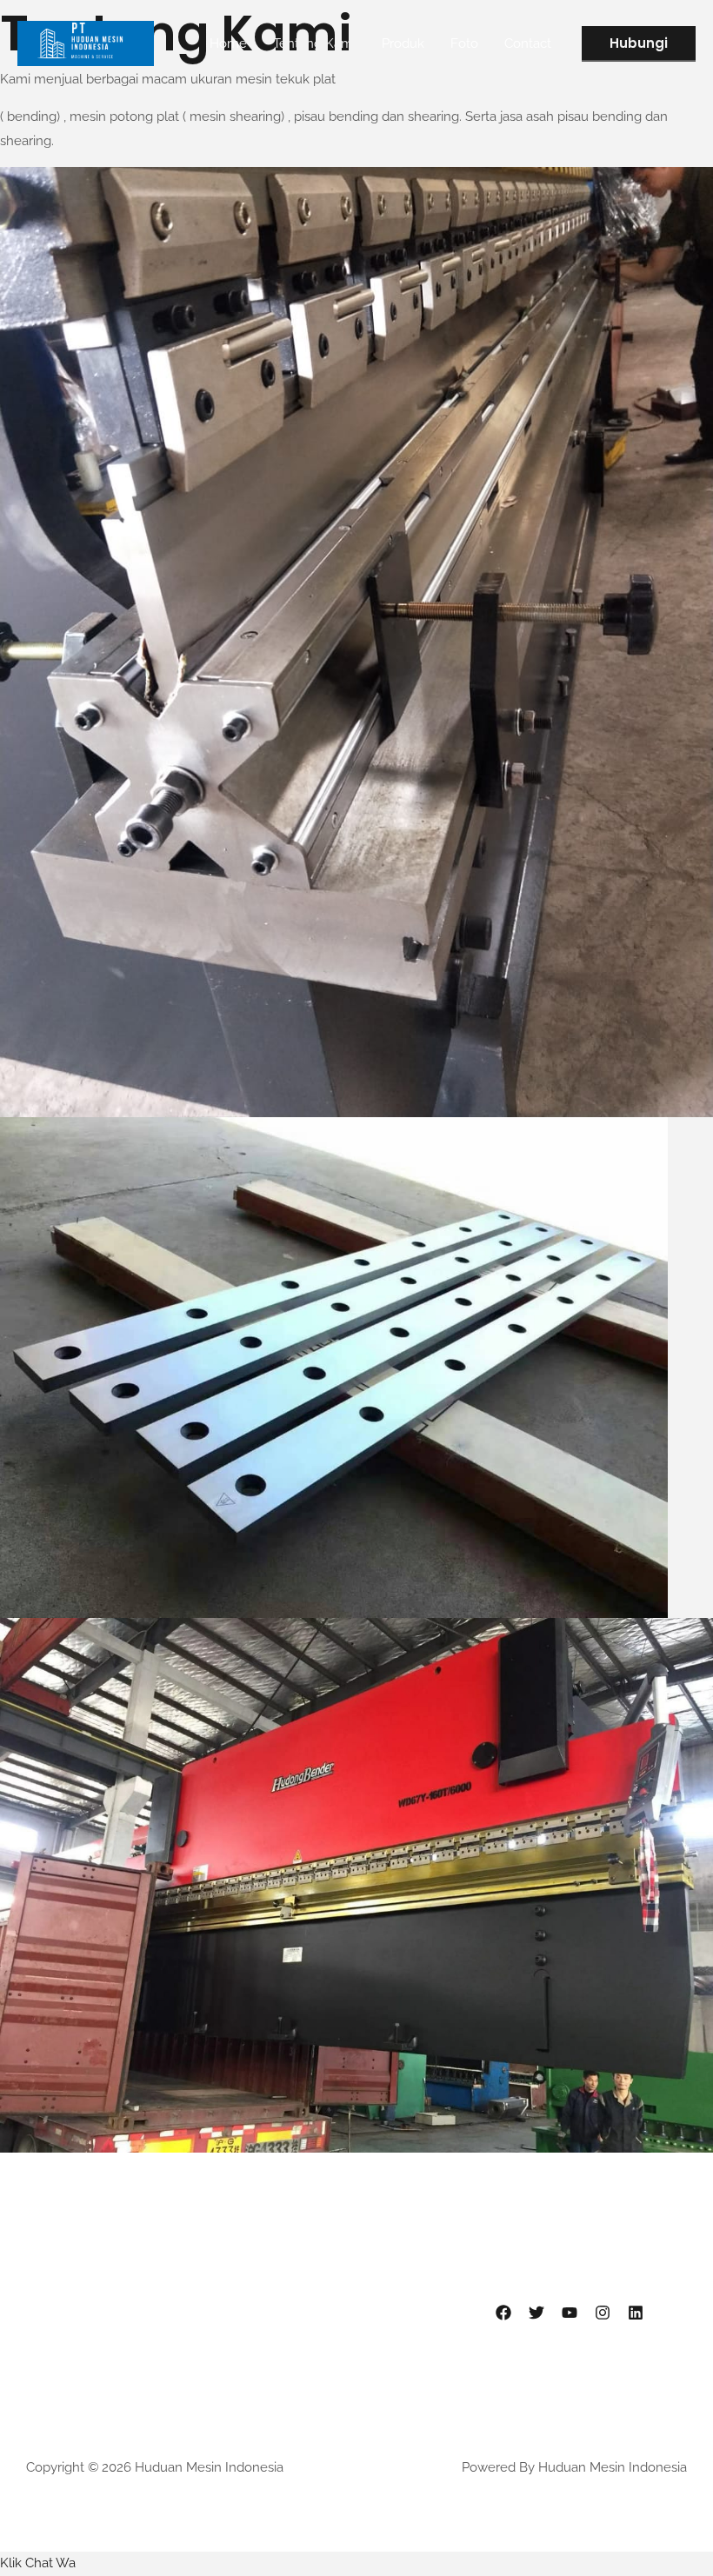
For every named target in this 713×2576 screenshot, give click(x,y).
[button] (639, 44)
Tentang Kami (314, 43)
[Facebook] (503, 2313)
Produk (403, 43)
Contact (528, 43)
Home (228, 43)
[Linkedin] (636, 2313)
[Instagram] (603, 2313)
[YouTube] (570, 2313)
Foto (464, 43)
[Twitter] (536, 2313)
